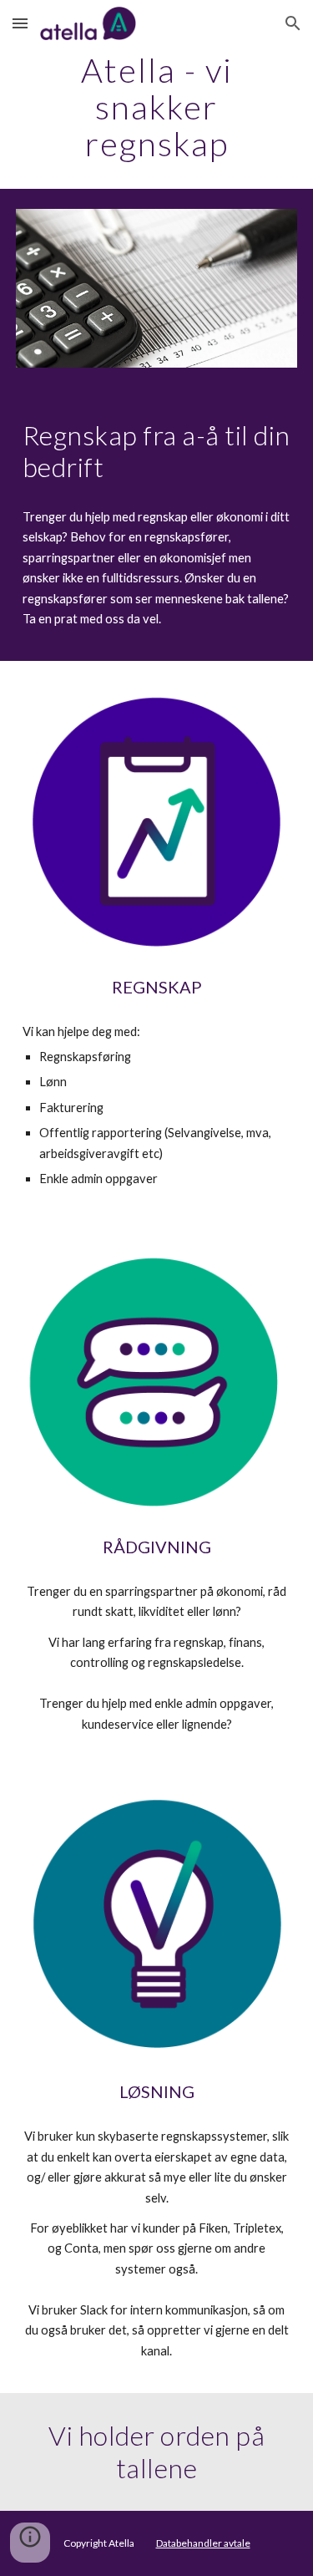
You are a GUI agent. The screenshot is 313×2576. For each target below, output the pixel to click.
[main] (157, 107)
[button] (20, 23)
